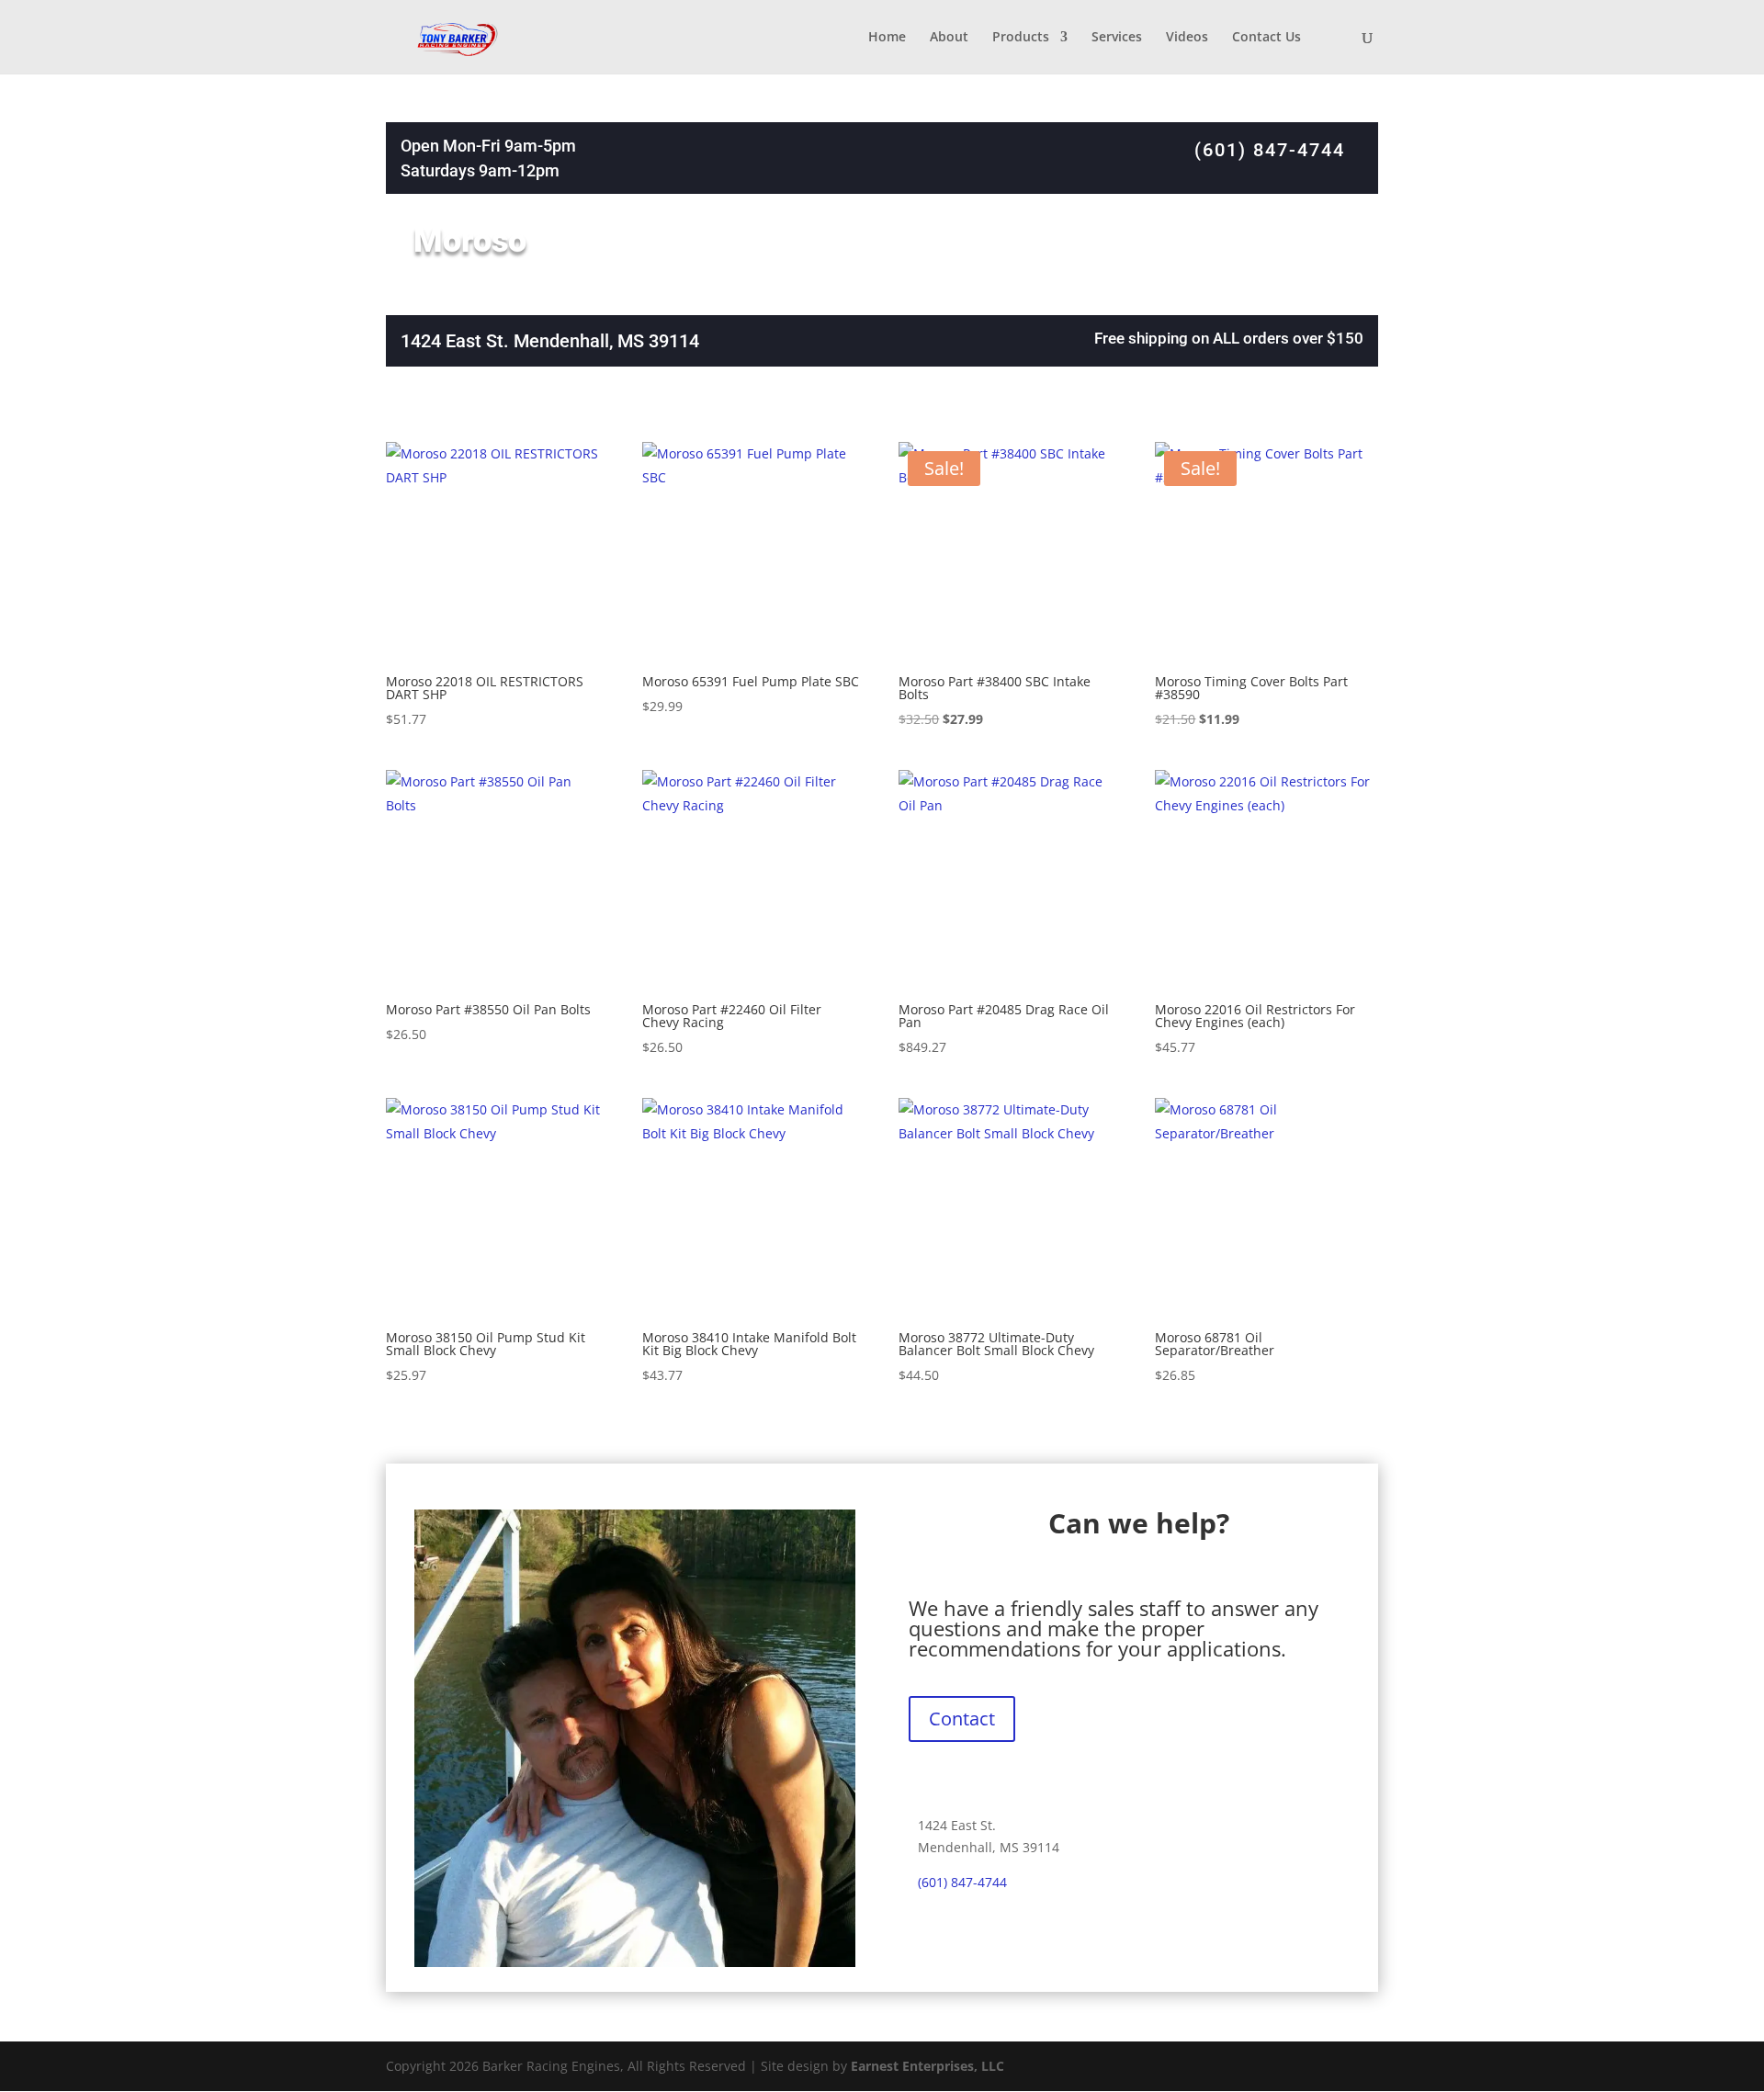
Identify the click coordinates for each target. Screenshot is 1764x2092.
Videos (1187, 38)
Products (1021, 38)
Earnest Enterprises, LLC (927, 2066)
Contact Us (1266, 38)
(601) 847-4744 (1270, 150)
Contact (962, 1719)
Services (1117, 38)
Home (887, 38)
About (949, 38)
